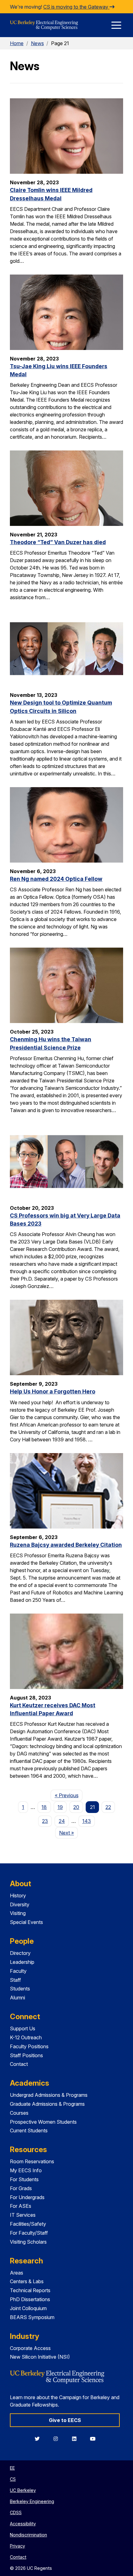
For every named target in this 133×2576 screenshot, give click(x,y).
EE (12, 2468)
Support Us (23, 2028)
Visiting (18, 1913)
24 (62, 1821)
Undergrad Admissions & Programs (49, 2095)
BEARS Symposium (32, 2317)
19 (60, 1807)
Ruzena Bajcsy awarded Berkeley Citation (66, 1545)
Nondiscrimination (28, 2535)
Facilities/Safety (28, 2224)
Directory (20, 1953)
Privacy (17, 2546)
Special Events (26, 1922)
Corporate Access (30, 2348)
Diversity (20, 1904)
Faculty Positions (29, 2046)
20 (76, 1807)
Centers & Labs (27, 2281)
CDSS (16, 2512)
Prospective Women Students (43, 2122)
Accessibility (23, 2524)
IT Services (23, 2215)
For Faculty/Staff (29, 2233)
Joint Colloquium (28, 2308)
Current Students (29, 2130)
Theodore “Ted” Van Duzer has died (58, 542)
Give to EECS (65, 2420)
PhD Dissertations (30, 2299)
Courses (19, 2113)
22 (108, 1807)
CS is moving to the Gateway (76, 7)
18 (44, 1807)
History (18, 1896)
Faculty (18, 1971)
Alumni (17, 1998)
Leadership (22, 1962)
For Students (24, 2179)
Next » (69, 1833)
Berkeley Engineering (32, 2501)
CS (13, 2479)
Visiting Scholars (28, 2242)
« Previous (69, 1795)
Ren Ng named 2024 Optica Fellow (56, 879)
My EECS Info (26, 2170)
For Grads (21, 2188)
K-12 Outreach (26, 2037)
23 (45, 1821)
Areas (17, 2273)
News (37, 43)
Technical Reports (30, 2290)
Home (17, 43)
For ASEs (21, 2206)
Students (20, 1989)
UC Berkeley (23, 2490)
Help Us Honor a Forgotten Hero (53, 1391)
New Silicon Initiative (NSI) (40, 2357)
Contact (19, 2064)
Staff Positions (26, 2055)
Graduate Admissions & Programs (47, 2104)
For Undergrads (27, 2197)
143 (87, 1821)
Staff (15, 1980)
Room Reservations (32, 2161)
